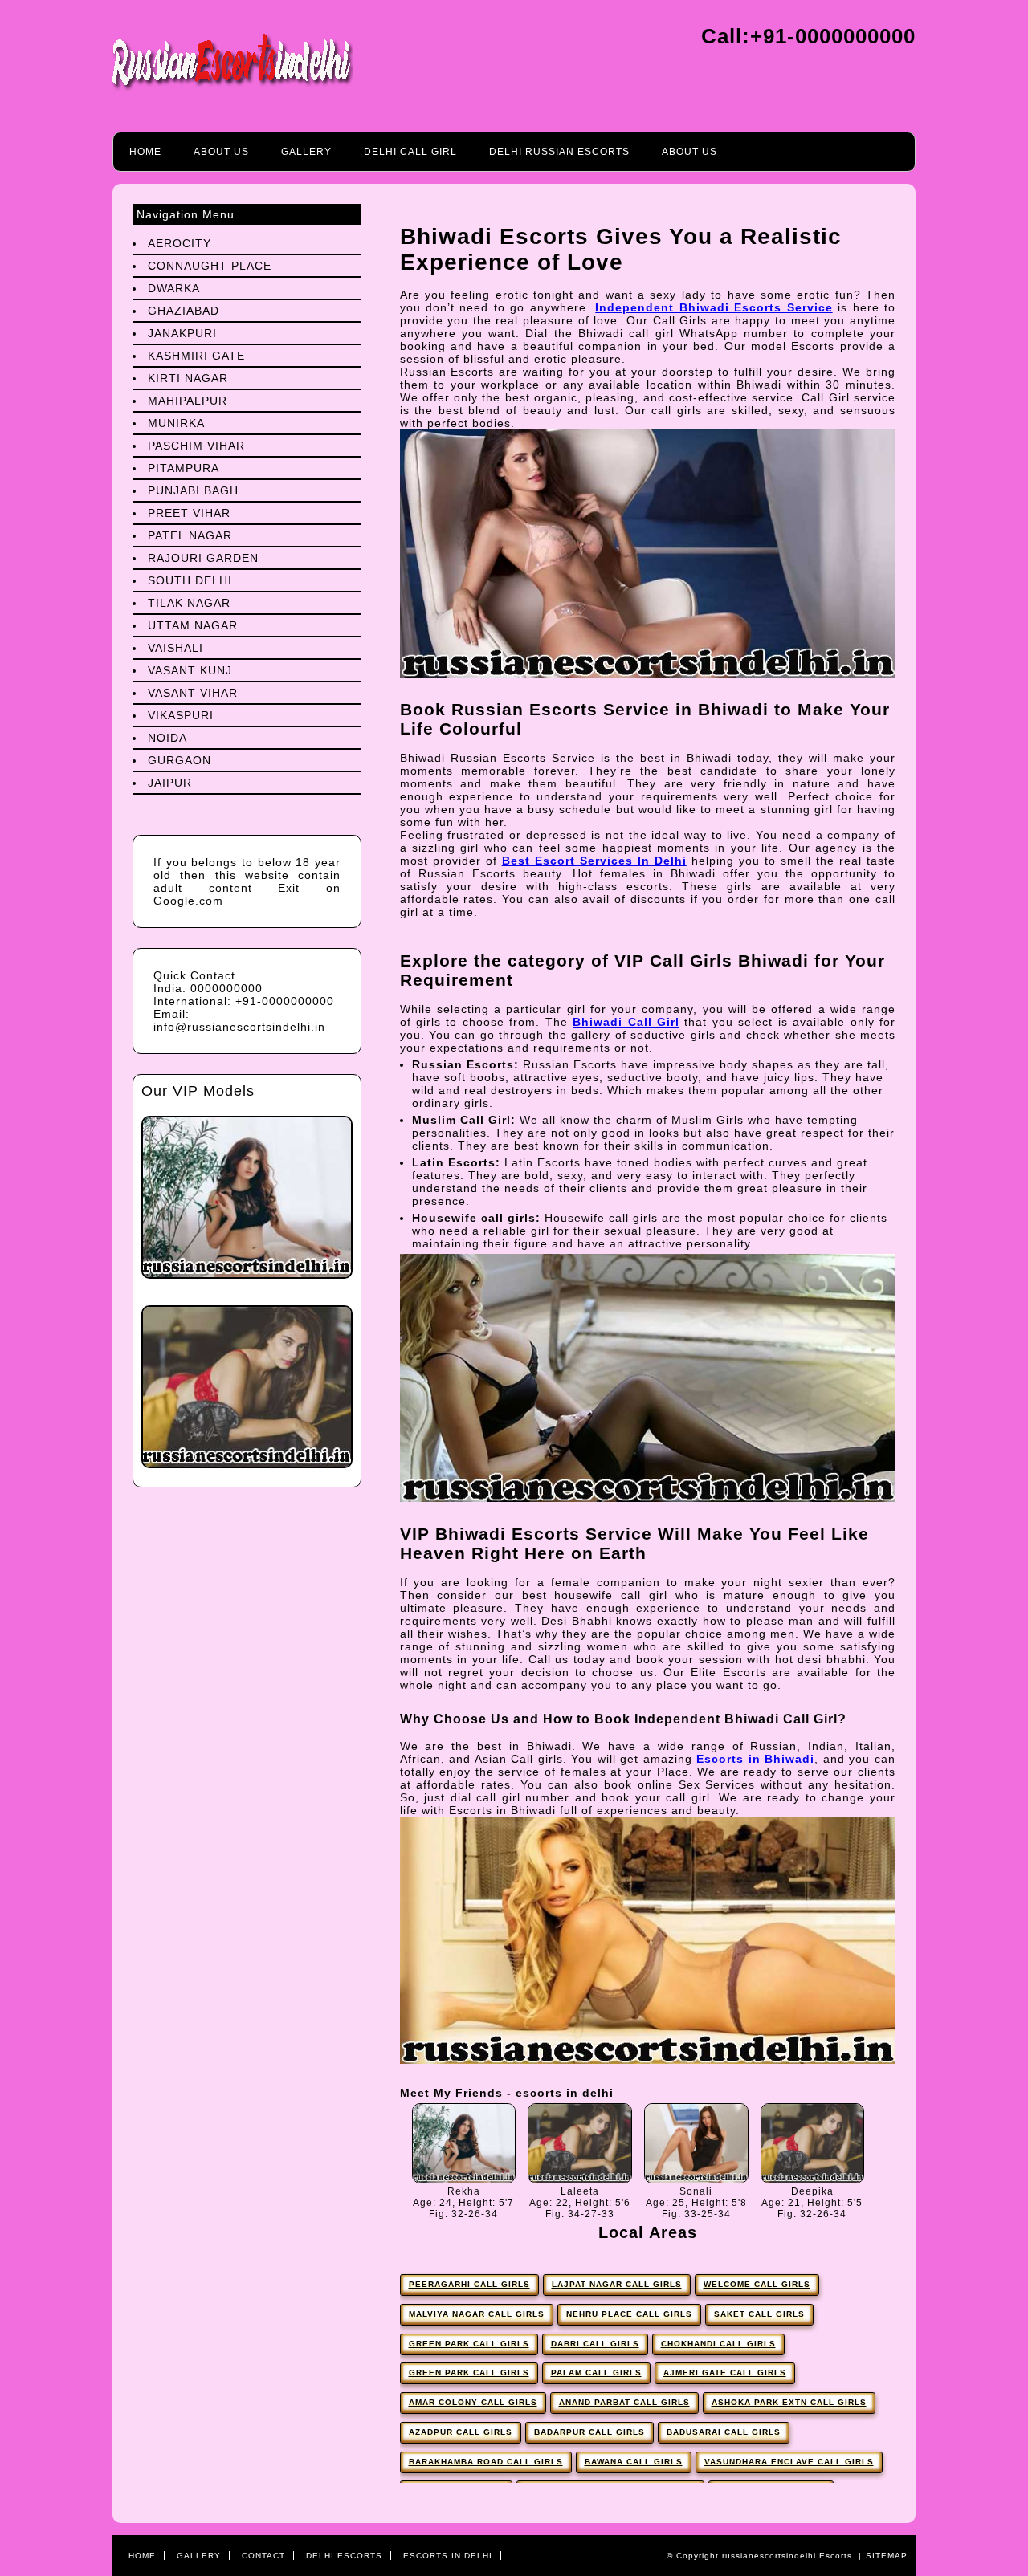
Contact (263, 2556)
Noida (167, 738)
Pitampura (184, 468)
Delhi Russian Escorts (559, 152)
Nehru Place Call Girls (629, 2314)
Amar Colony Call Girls (473, 2402)
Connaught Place (210, 266)
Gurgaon (179, 760)
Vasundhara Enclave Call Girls (789, 2462)
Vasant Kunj (190, 670)
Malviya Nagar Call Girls (477, 2314)
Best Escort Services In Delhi (594, 861)
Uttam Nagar (193, 625)
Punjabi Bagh (193, 490)
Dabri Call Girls (595, 2344)
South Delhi (190, 580)
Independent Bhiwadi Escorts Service (714, 307)
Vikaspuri (181, 715)
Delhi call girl (410, 152)
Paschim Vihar (196, 446)
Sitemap (887, 2556)
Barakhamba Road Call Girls (486, 2462)
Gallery (306, 152)
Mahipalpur (188, 401)
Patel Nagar (190, 535)
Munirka (176, 423)
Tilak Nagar (189, 603)
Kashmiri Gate (196, 356)
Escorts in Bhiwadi (755, 1759)
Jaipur (170, 783)
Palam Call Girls (596, 2373)
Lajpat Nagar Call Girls (617, 2284)
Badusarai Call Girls (724, 2432)
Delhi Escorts (344, 2556)
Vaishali (175, 648)
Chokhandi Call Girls (718, 2344)
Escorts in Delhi (448, 2556)
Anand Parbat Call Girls (624, 2402)
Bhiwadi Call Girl (626, 1022)
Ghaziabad (184, 311)
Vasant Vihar (193, 693)
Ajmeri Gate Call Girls (725, 2373)
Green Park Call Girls (469, 2344)
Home (145, 152)
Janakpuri (182, 333)
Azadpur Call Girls (461, 2432)
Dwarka (174, 288)
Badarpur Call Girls (589, 2432)
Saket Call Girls (759, 2314)
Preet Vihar (189, 513)
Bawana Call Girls (634, 2462)
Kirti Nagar (188, 378)
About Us (221, 152)
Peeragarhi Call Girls (469, 2284)
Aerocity (179, 243)
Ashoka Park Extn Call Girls (789, 2402)
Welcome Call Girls (757, 2284)
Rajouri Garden (203, 558)
